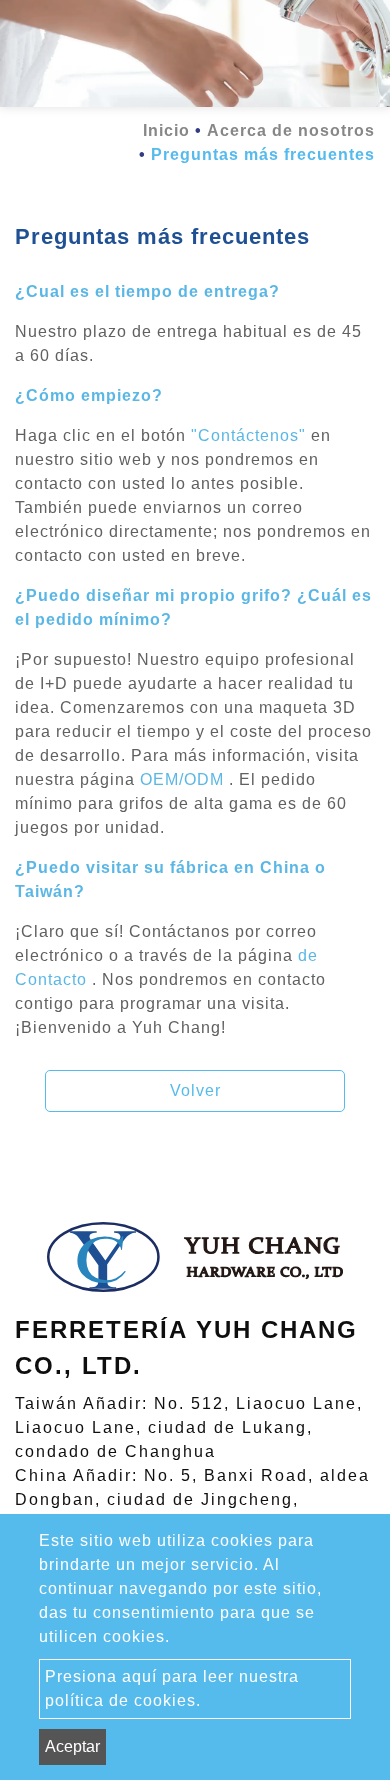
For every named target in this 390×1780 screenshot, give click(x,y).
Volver (195, 1090)
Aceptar (72, 1746)
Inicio (166, 130)
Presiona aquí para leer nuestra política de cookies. (172, 1688)
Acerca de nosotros (291, 130)
